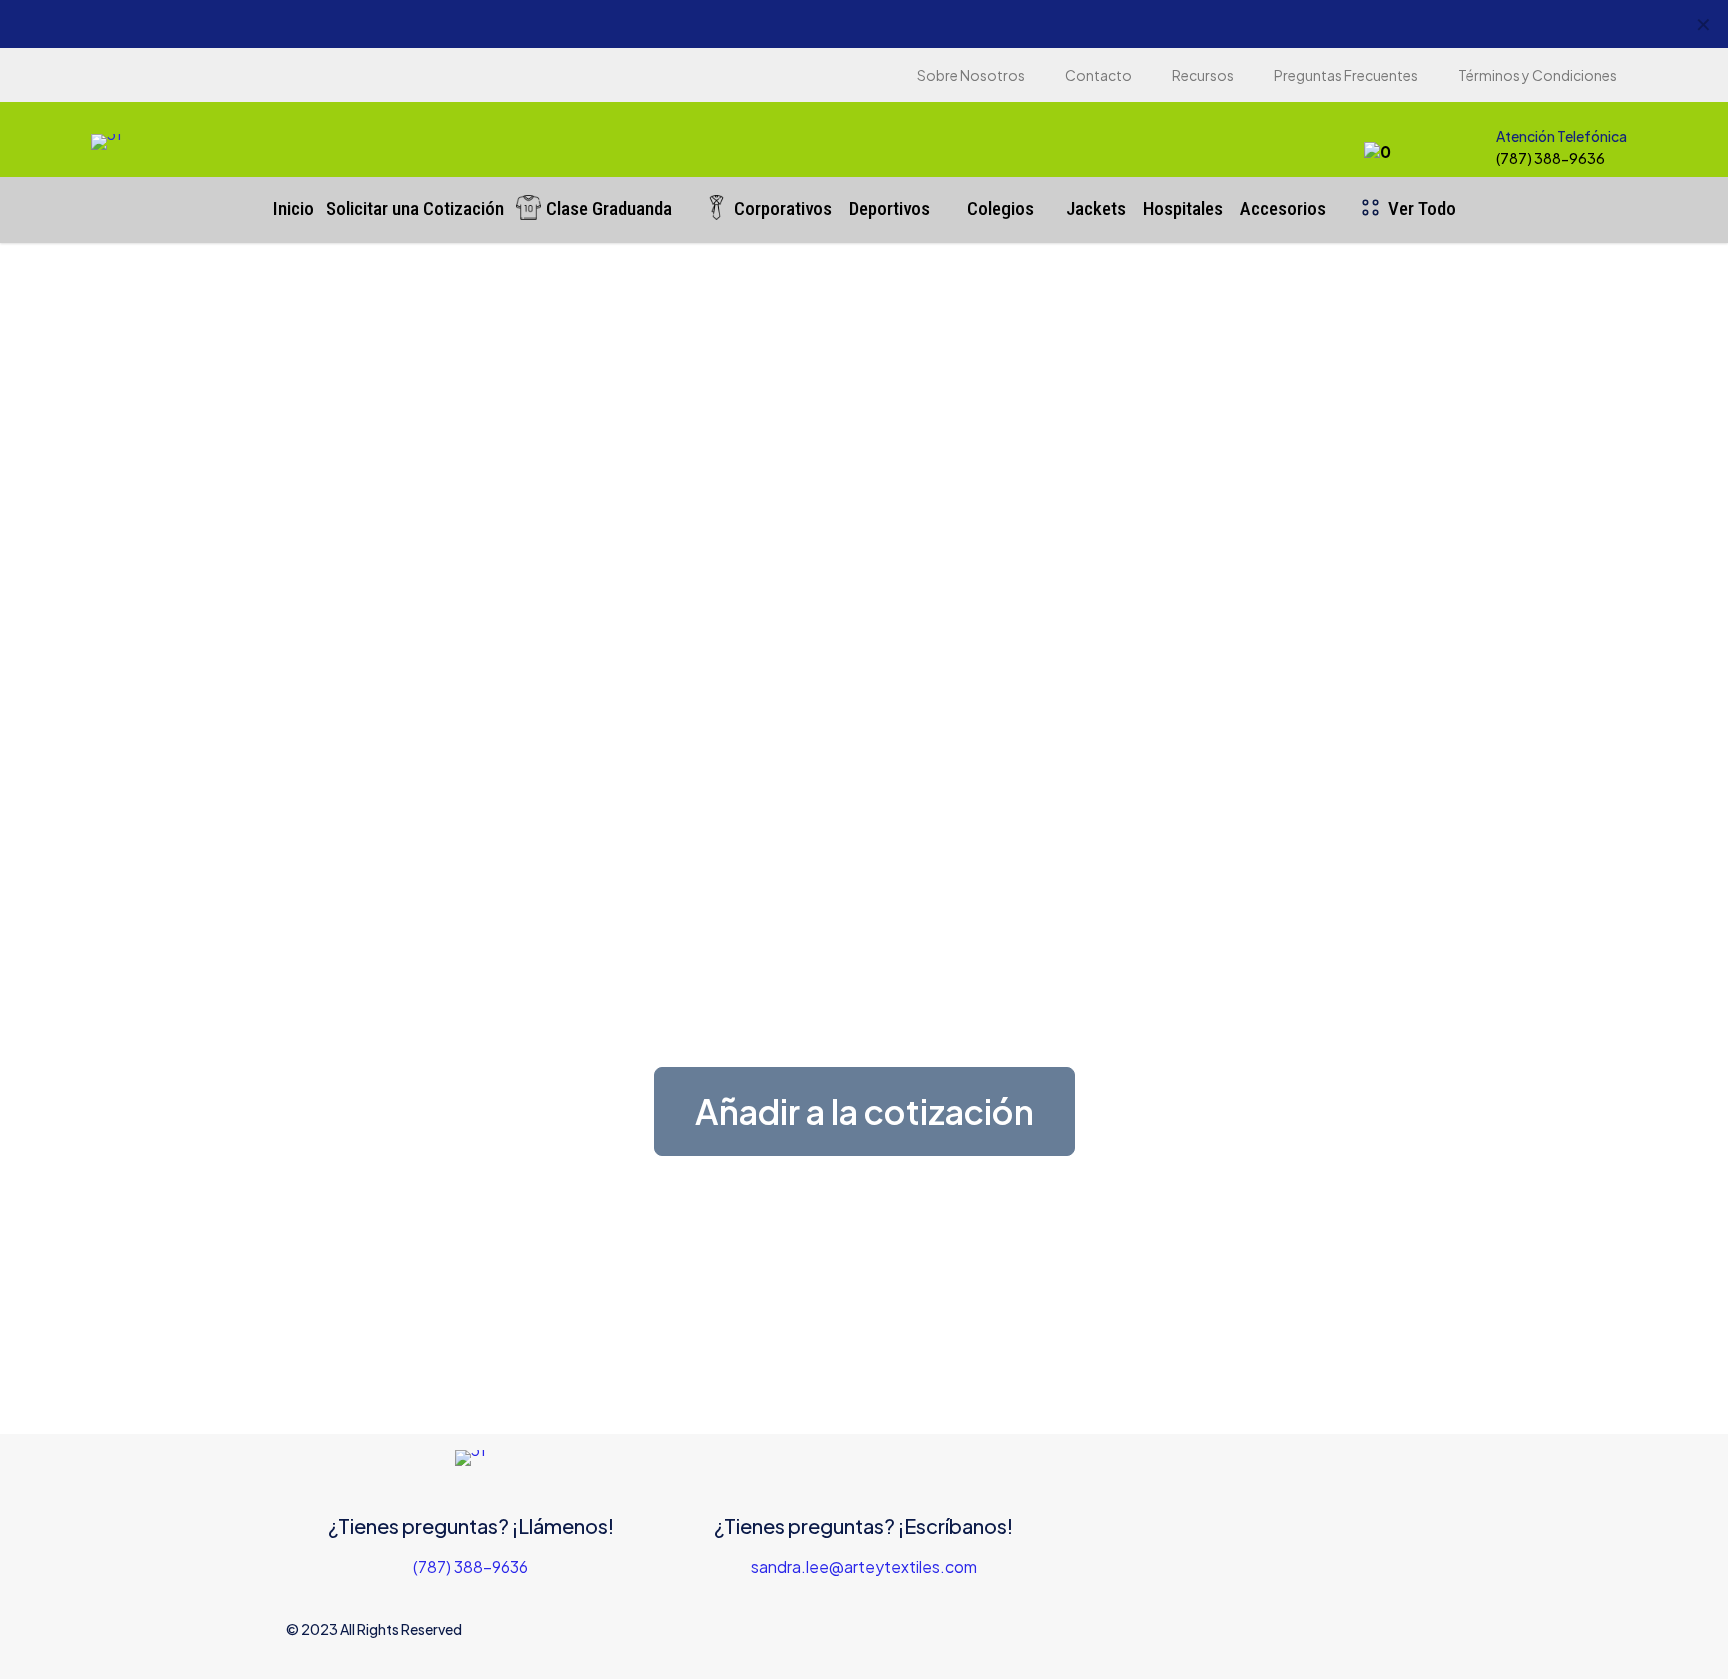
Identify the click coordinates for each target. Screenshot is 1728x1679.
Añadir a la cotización (864, 1111)
